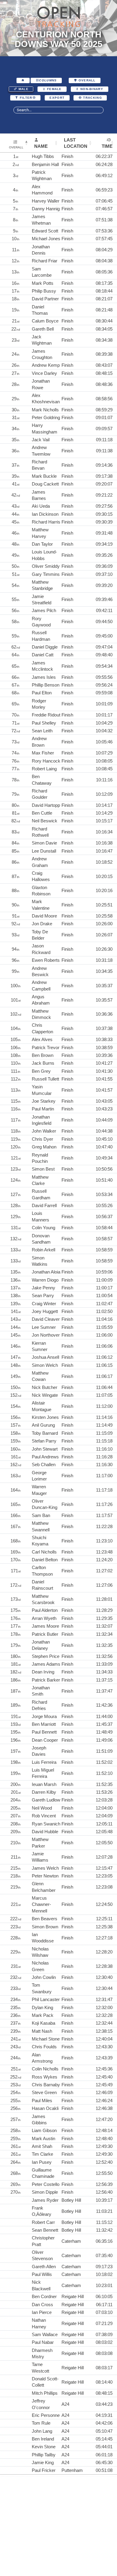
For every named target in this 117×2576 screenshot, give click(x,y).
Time (107, 146)
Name (41, 146)
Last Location (76, 143)
